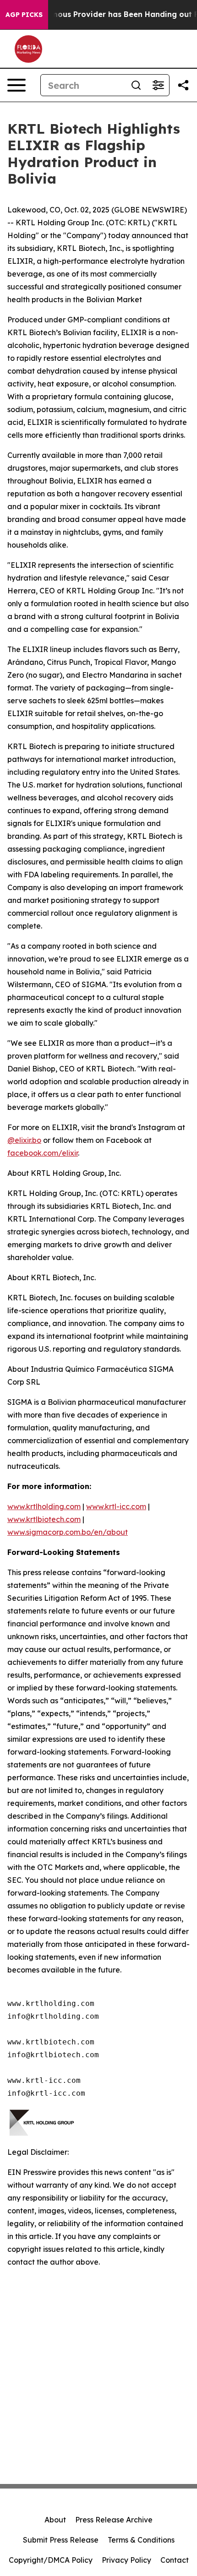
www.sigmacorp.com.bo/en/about (68, 1532)
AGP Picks (24, 15)
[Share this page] (183, 85)
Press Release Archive (114, 2520)
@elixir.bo (24, 1140)
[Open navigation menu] (16, 85)
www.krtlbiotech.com (44, 1519)
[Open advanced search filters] (158, 85)
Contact (175, 2560)
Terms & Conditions (141, 2540)
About (55, 2520)
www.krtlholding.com (44, 1506)
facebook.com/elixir (43, 1153)
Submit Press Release (61, 2540)
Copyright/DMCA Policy (51, 2560)
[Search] (136, 85)
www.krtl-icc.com (116, 1506)
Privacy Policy (126, 2560)
